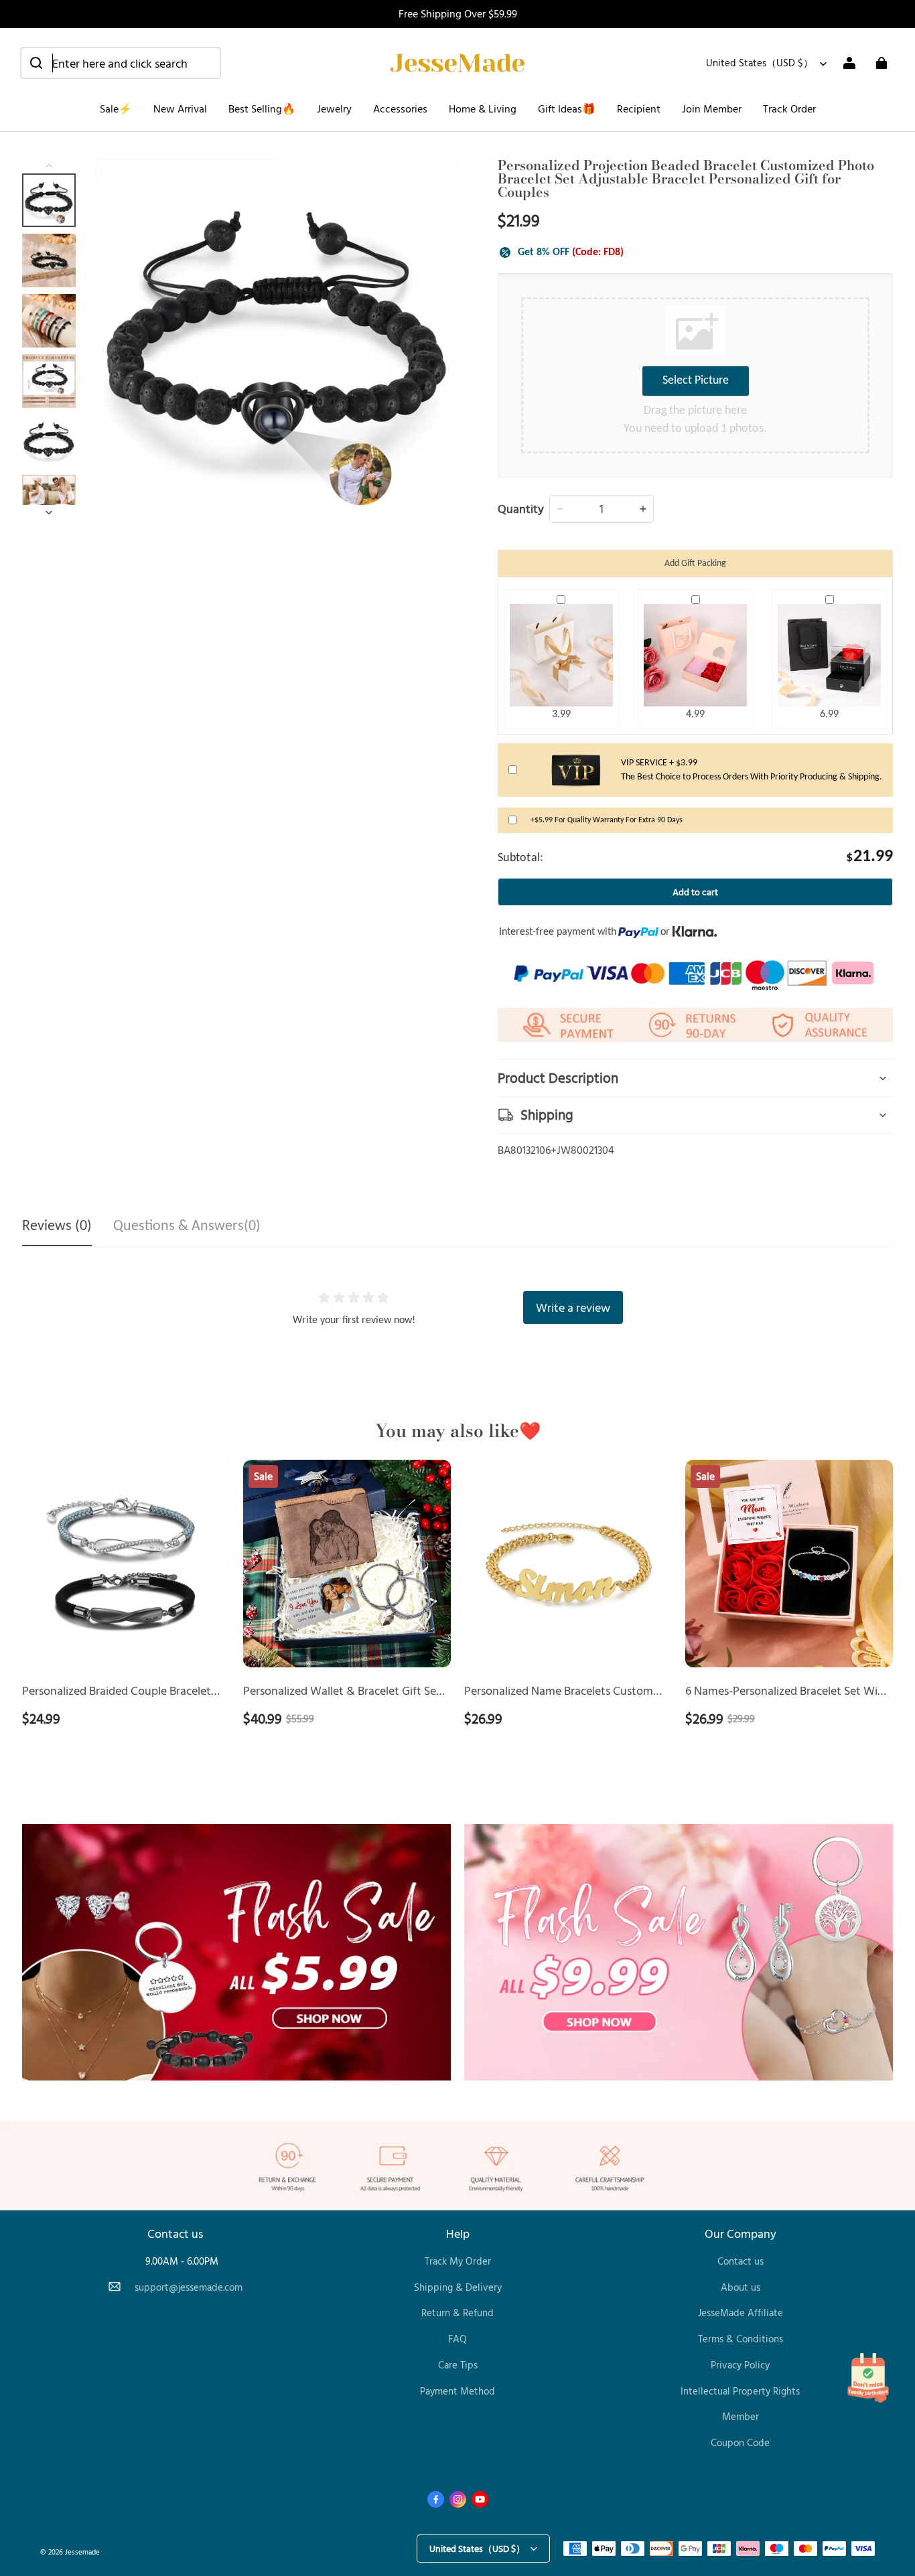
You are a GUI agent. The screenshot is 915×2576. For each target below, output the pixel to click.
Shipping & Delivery (458, 2287)
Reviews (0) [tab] (57, 1226)
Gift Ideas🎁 (567, 108)
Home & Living (483, 108)
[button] (121, 63)
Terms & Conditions (741, 2339)
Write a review (573, 1307)
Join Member (712, 108)
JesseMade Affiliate (741, 2313)
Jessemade (82, 2552)
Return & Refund (457, 2313)
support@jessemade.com (189, 2287)
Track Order (789, 108)
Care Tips (458, 2365)
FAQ (457, 2339)
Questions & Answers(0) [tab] (187, 1226)
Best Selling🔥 (262, 108)
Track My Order (458, 2261)
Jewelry (334, 108)
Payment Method (457, 2391)
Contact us (741, 2261)
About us (741, 2287)
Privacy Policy (740, 2365)
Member (741, 2416)
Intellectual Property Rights (740, 2391)
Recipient (639, 108)
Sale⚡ (116, 108)
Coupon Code (740, 2442)
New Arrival (180, 108)
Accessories (400, 108)
